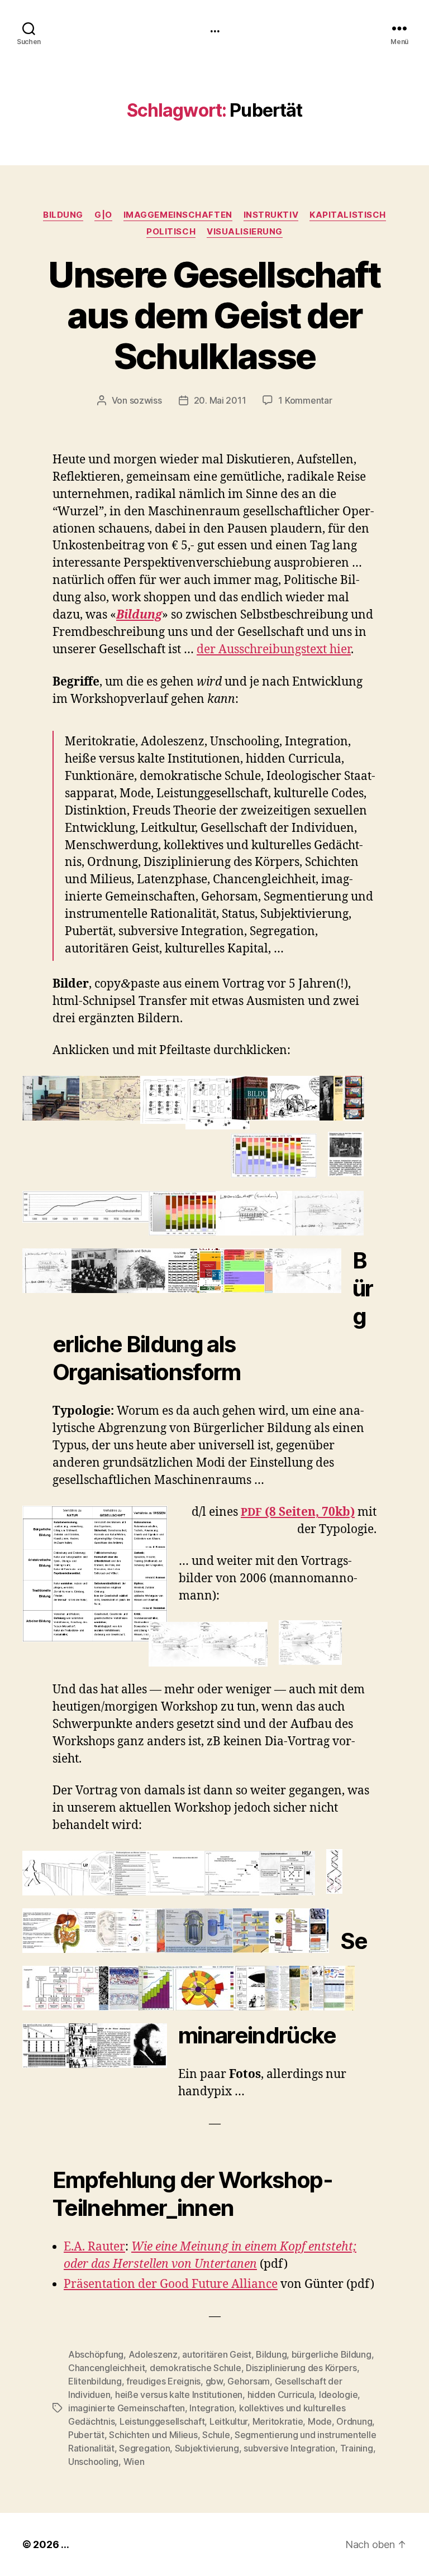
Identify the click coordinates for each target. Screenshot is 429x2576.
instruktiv (271, 215)
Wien (134, 2462)
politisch (171, 232)
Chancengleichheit (106, 2368)
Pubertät (86, 2435)
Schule (216, 2435)
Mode (320, 2421)
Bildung (63, 215)
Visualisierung (245, 232)
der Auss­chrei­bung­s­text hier (274, 650)
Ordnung (354, 2421)
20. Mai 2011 (220, 400)
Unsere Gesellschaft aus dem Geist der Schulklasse (214, 315)
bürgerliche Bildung (332, 2354)
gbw (214, 2381)
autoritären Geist (216, 2354)
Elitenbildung (95, 2381)
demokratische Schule (196, 2368)
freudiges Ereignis (163, 2381)
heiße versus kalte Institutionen (179, 2395)
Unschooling (93, 2462)
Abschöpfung (96, 2354)
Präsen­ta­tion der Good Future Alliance (171, 2284)
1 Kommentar (305, 400)
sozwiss (146, 400)
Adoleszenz (153, 2354)
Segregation (144, 2448)
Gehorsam (249, 2381)
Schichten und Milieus (153, 2435)
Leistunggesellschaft (162, 2421)
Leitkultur (228, 2421)
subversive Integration (289, 2448)
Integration (212, 2408)
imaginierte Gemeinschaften (127, 2408)
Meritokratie (278, 2421)
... (214, 28)
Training (357, 2448)
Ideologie (339, 2395)
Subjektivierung (207, 2448)
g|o (103, 215)
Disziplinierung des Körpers (301, 2368)
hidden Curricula (281, 2395)
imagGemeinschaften (178, 215)
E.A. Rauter (94, 2247)
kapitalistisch (348, 215)
